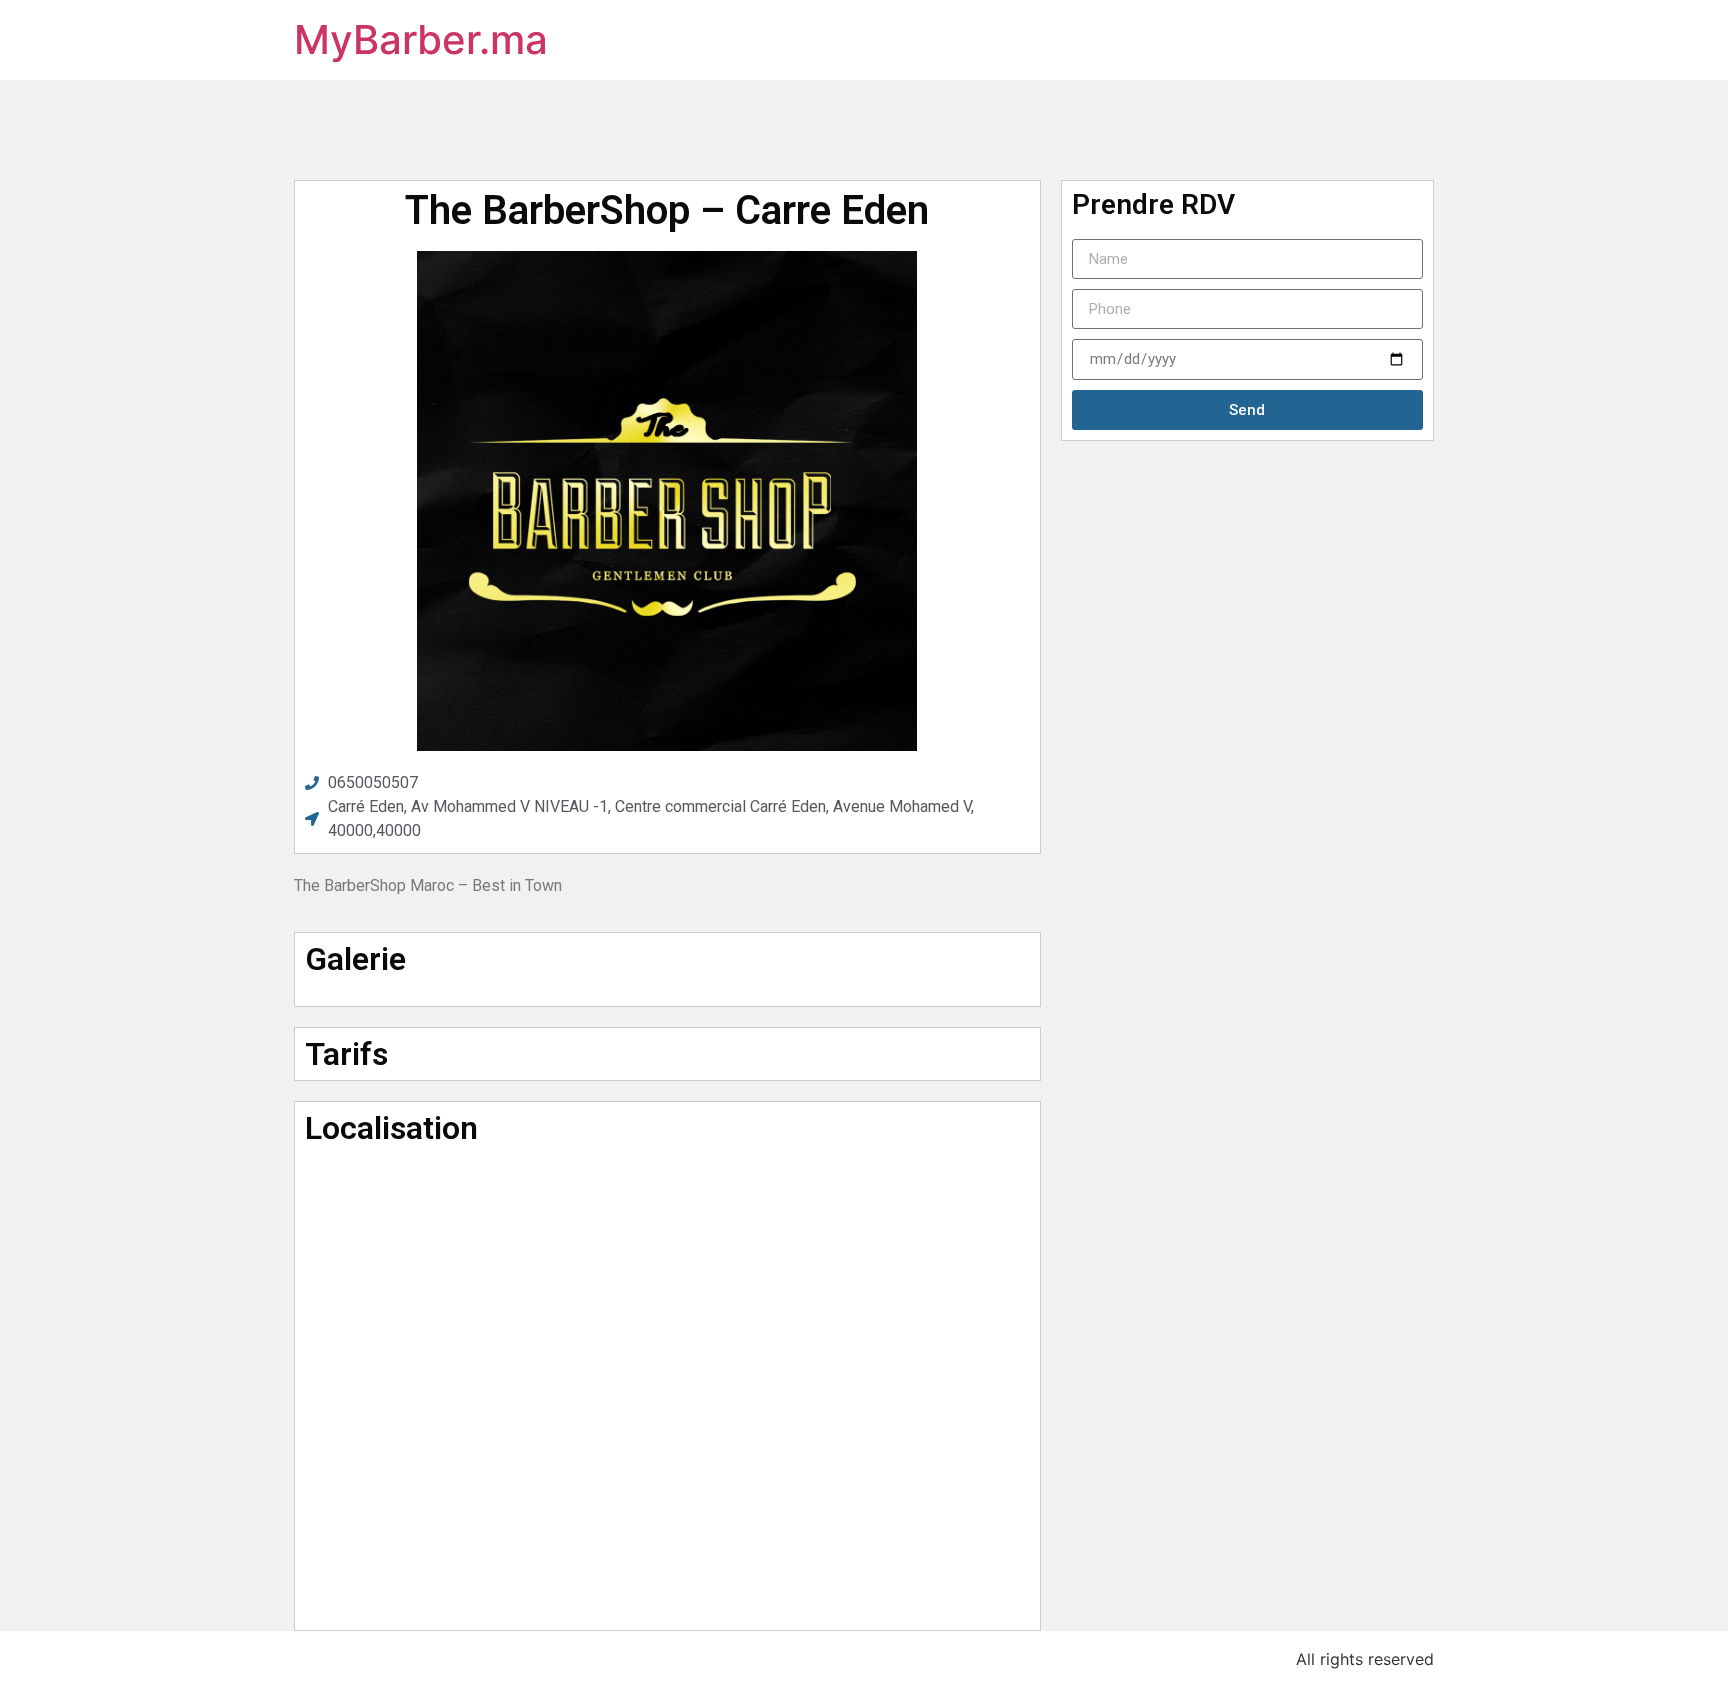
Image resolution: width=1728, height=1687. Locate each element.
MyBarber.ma (421, 39)
